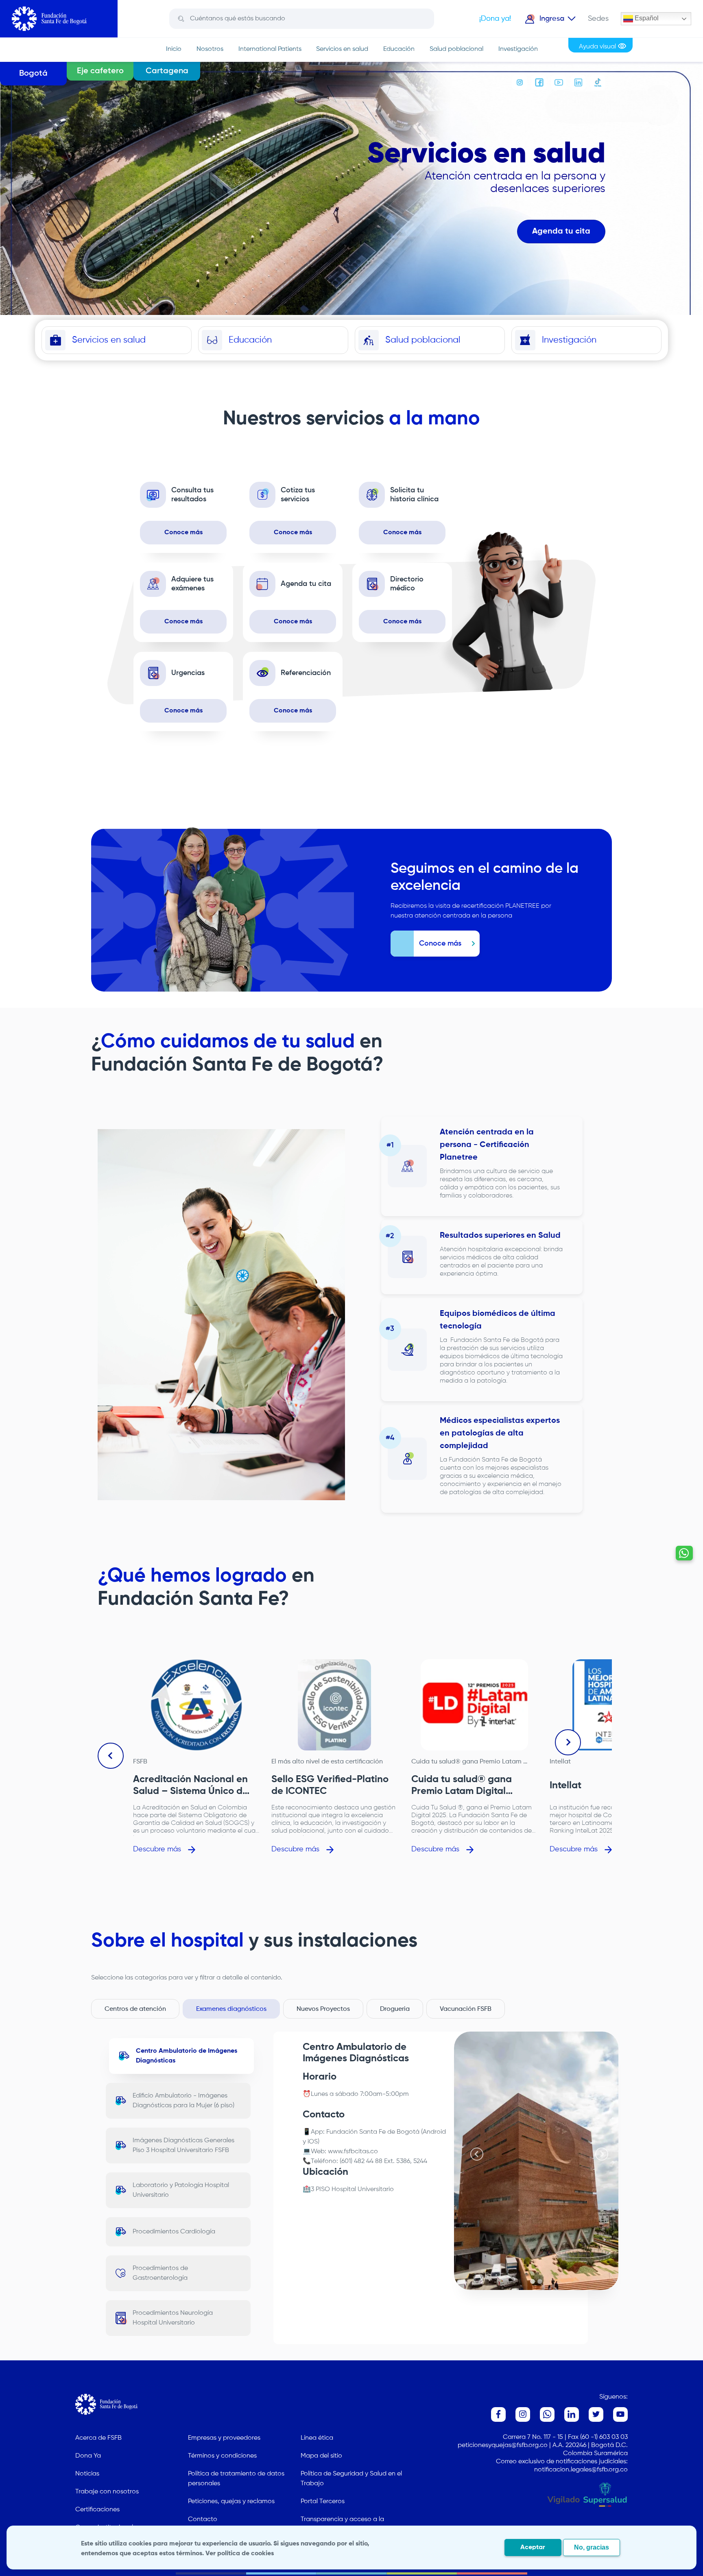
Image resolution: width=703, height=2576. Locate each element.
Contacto (203, 2519)
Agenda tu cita (561, 232)
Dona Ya (88, 2456)
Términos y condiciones (222, 2456)
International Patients (270, 49)
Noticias (87, 2474)
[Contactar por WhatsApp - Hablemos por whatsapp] (684, 1553)
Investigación (518, 49)
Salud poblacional (456, 49)
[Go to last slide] (111, 1756)
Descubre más (157, 1849)
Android (434, 2132)
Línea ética (317, 2438)
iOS (313, 2142)
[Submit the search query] (181, 19)
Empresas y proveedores (224, 2438)
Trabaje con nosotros (107, 2492)
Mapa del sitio (321, 2456)
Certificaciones (97, 2510)
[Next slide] (568, 1742)
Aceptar (533, 2548)
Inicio (174, 49)
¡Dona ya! (495, 19)
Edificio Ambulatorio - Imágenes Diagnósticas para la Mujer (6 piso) (183, 2101)
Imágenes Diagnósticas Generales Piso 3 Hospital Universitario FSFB (183, 2146)
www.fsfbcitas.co (353, 2152)
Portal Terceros (323, 2502)
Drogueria (395, 2009)
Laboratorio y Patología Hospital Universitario (181, 2190)
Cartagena (167, 71)
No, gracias (592, 2547)
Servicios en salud (342, 49)
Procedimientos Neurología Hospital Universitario (173, 2318)
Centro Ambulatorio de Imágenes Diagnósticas (187, 2056)
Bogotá (33, 74)
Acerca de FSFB (98, 2438)
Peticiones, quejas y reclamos (231, 2502)
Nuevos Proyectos (323, 2009)
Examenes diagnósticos (231, 2009)
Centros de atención (135, 2009)
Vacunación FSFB (466, 2009)
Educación (399, 49)
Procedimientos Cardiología (174, 2232)
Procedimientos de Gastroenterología (160, 2273)
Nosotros (210, 49)
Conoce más (183, 533)
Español (646, 18)
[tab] (533, 2281)
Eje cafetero (100, 71)
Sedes (598, 19)
